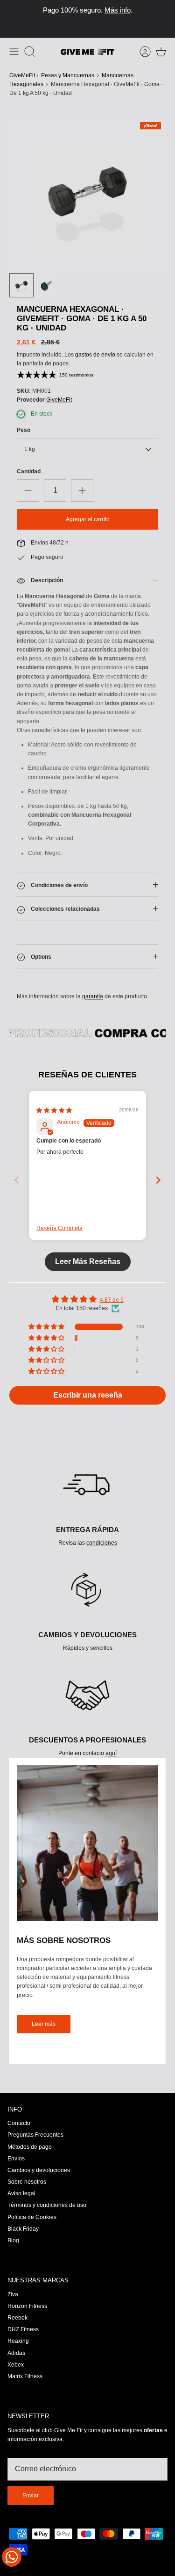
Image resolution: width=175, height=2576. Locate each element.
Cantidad (29, 472)
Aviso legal (21, 2193)
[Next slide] (158, 1180)
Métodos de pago (30, 2147)
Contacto (19, 2123)
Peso (24, 430)
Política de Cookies (32, 2217)
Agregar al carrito (88, 519)
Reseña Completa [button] (59, 1228)
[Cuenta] (140, 52)
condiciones (102, 1543)
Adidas (16, 2353)
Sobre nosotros (27, 2182)
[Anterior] (12, 19)
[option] (87, 195)
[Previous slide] (17, 1180)
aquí (111, 1753)
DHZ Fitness (23, 2329)
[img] (54, 1110)
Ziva (13, 2294)
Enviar (31, 2495)
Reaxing (18, 2341)
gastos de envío (95, 355)
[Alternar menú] (14, 52)
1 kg (30, 450)
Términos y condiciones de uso (47, 2205)
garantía (93, 996)
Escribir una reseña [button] (88, 1395)
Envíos (16, 2159)
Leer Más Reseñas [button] (88, 1261)
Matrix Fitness (25, 2376)
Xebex (16, 2365)
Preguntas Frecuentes (35, 2135)
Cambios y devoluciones (39, 2170)
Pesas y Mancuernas (68, 75)
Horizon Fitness (27, 2306)
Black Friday (23, 2229)
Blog (13, 2240)
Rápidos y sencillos (88, 1648)
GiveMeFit (22, 75)
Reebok (17, 2318)
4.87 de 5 (112, 1300)
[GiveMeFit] (87, 52)
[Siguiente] (163, 19)
